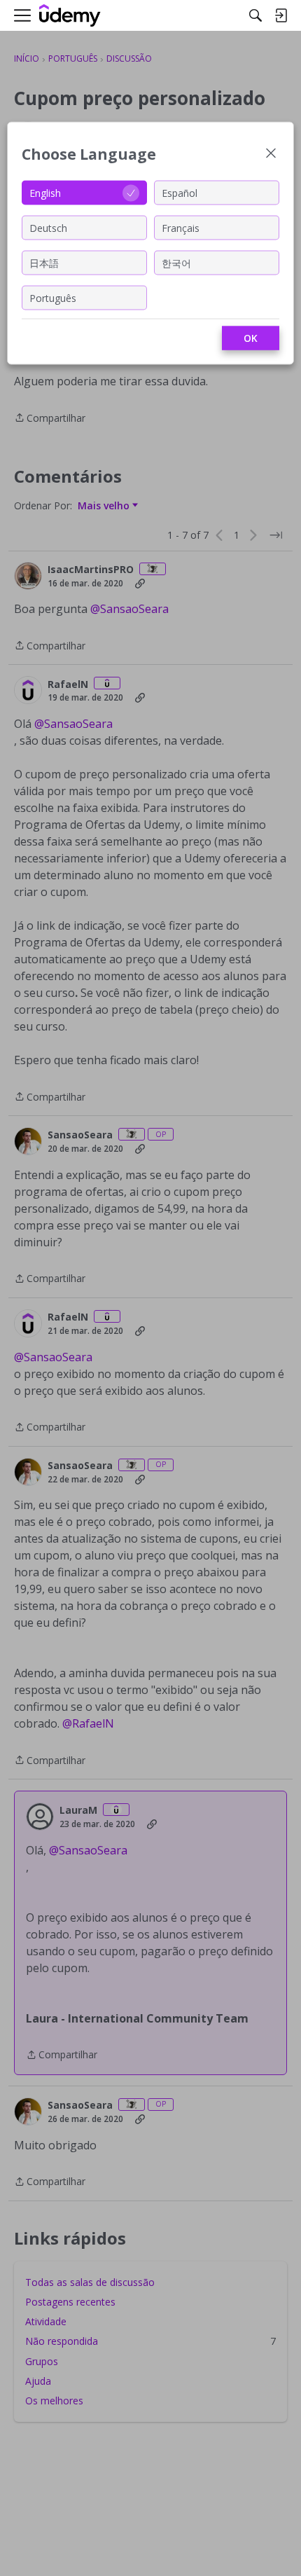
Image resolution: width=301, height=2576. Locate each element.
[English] (70, 16)
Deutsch (48, 227)
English (45, 192)
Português (53, 297)
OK (251, 338)
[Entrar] (281, 15)
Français (181, 227)
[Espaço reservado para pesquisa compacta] (255, 15)
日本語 (44, 262)
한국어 (176, 262)
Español (180, 192)
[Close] (271, 154)
